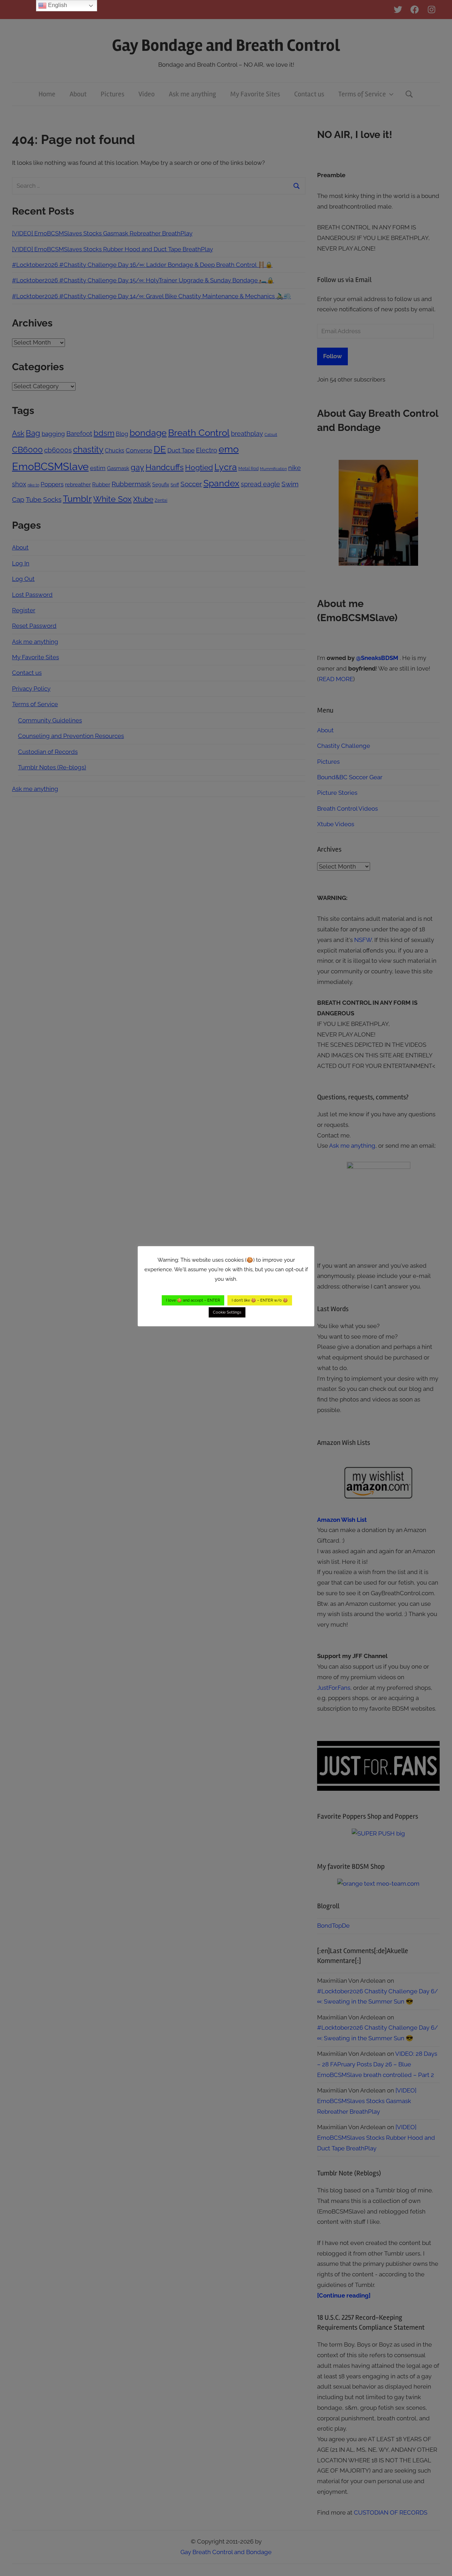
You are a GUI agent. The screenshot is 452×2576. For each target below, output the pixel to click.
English (57, 5)
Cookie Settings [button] (227, 1312)
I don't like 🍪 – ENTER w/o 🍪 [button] (260, 1300)
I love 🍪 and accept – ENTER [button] (193, 1300)
